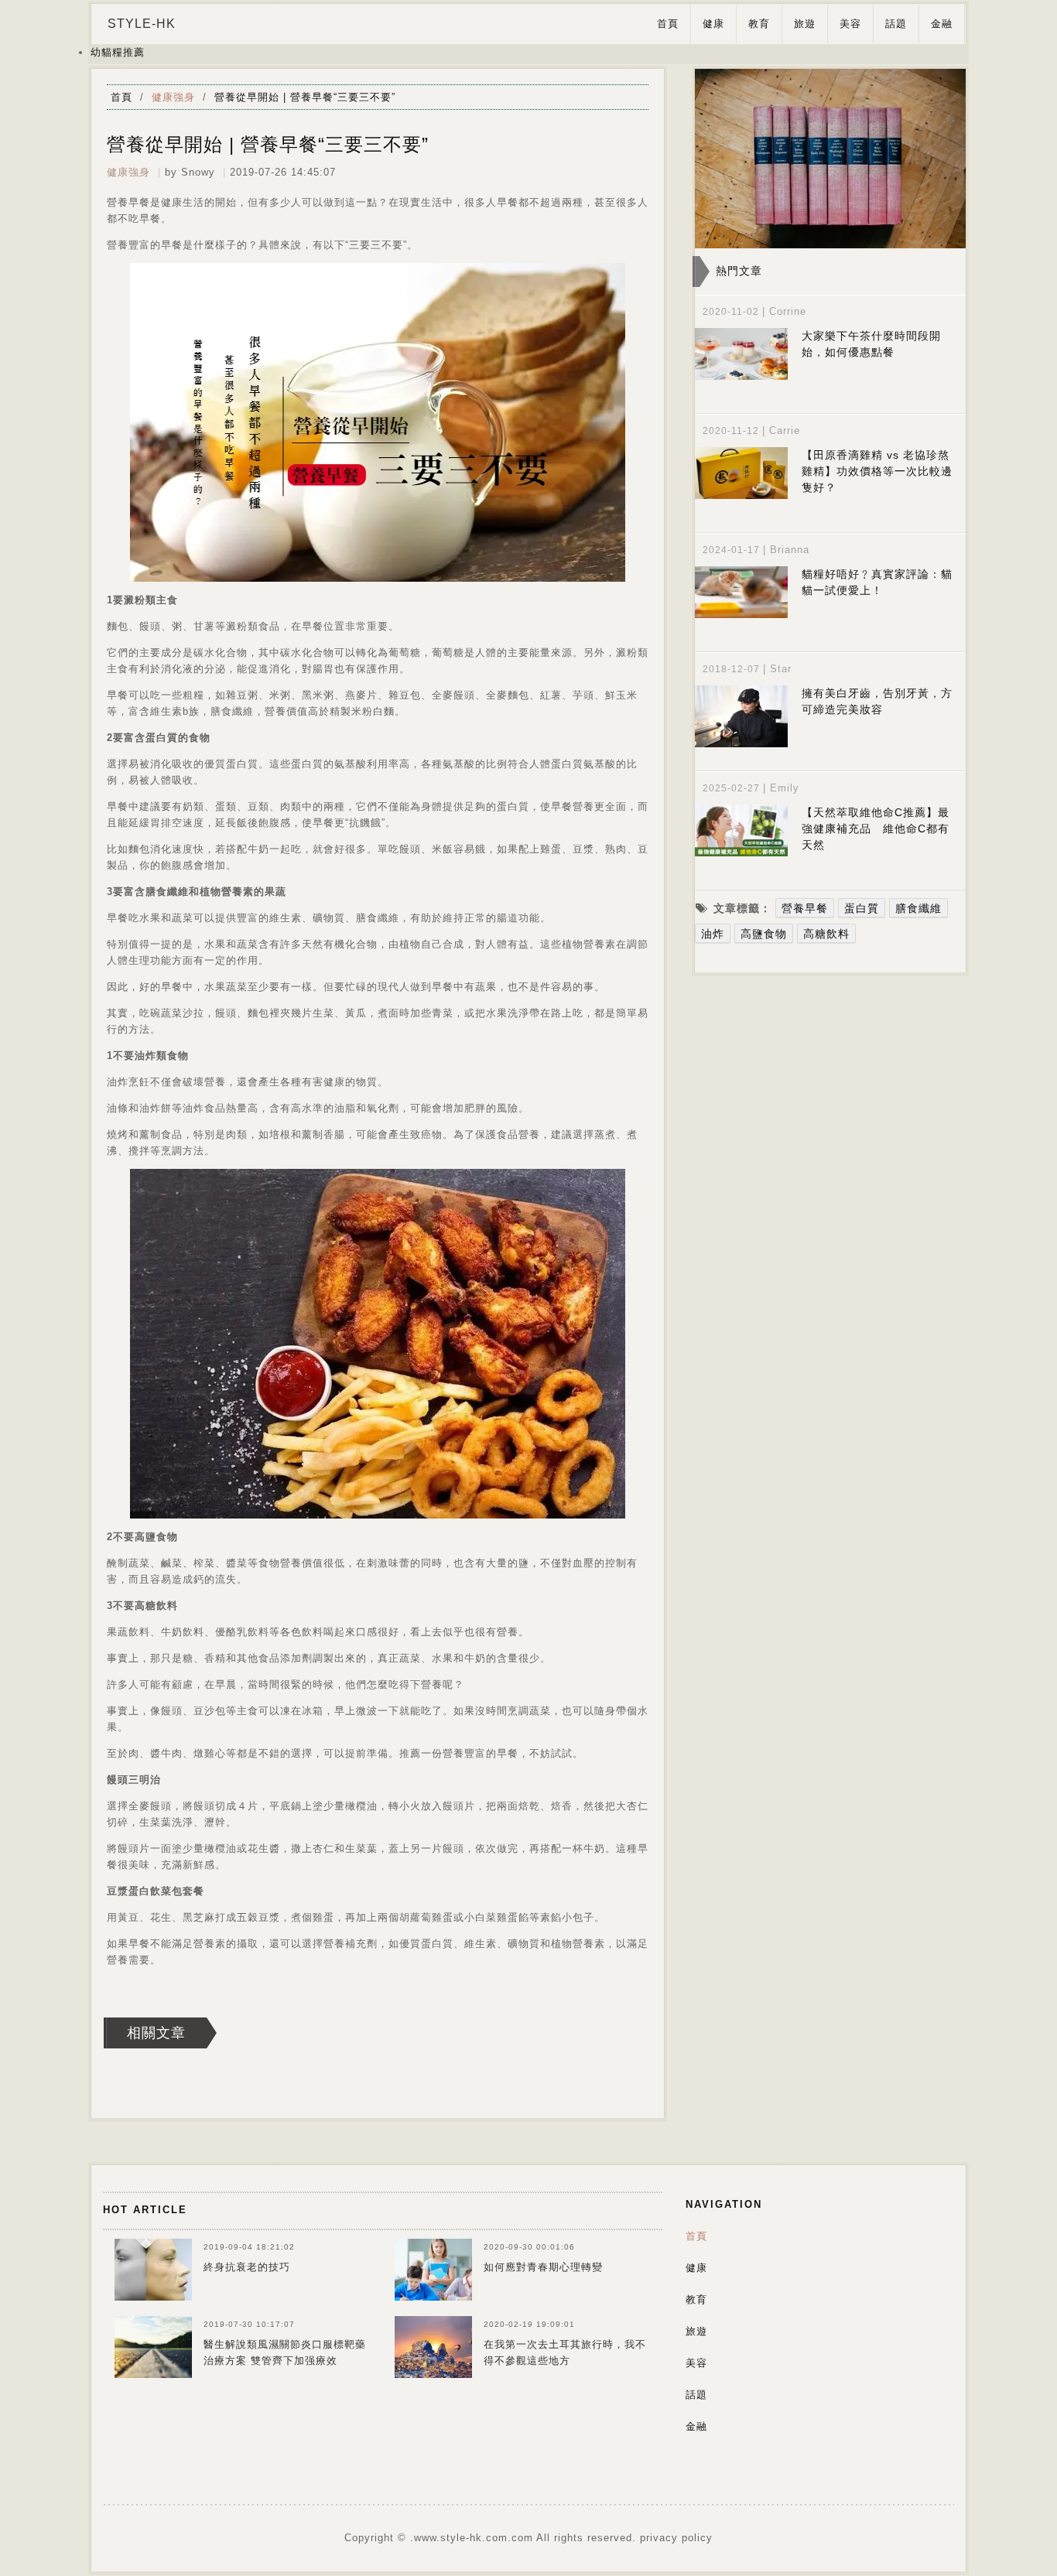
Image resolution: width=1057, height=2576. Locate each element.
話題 (896, 24)
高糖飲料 (826, 934)
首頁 (668, 24)
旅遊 (805, 24)
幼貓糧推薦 (118, 52)
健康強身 (173, 97)
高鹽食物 (764, 934)
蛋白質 (862, 908)
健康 (713, 24)
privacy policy (676, 2538)
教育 (759, 24)
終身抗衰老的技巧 (247, 2267)
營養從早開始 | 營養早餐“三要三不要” (305, 97)
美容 (850, 24)
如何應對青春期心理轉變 (543, 2267)
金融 (942, 24)
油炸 (713, 934)
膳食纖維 (918, 908)
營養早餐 (805, 908)
